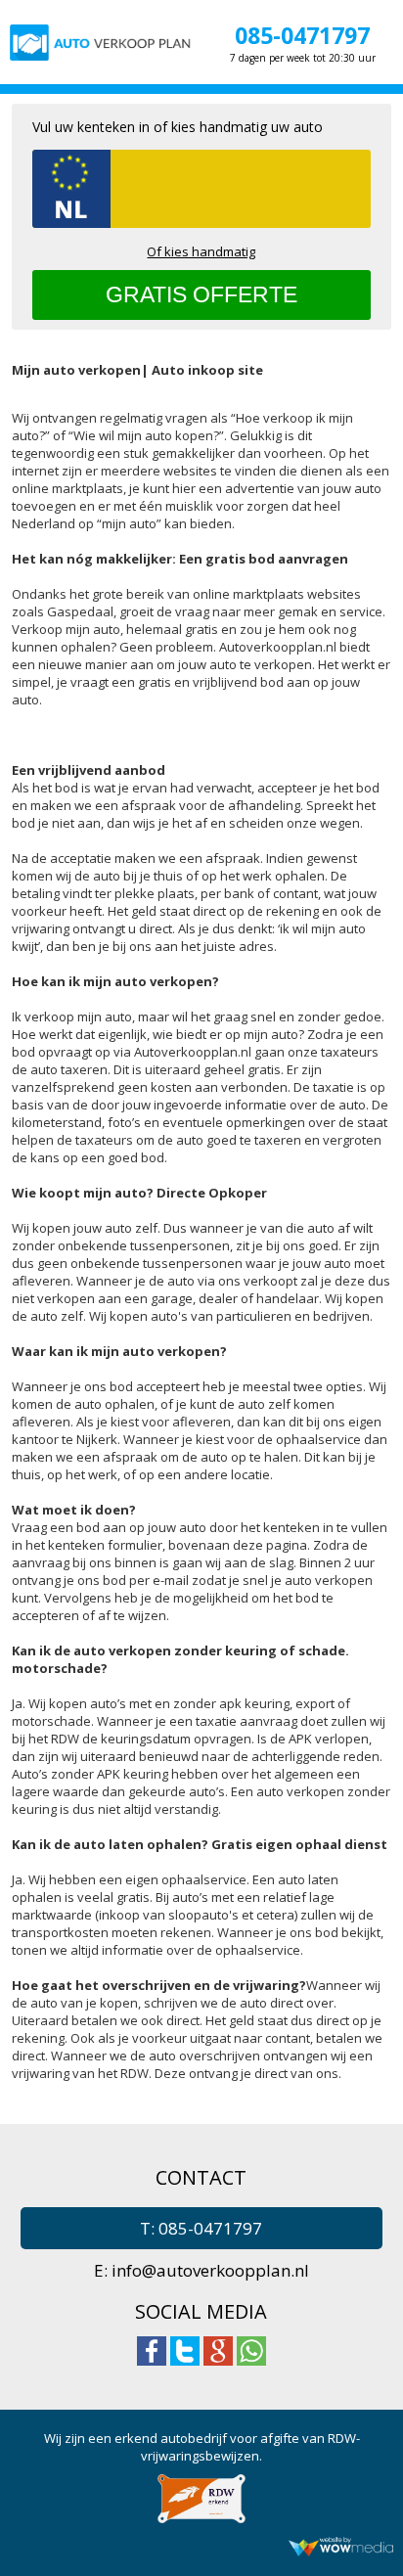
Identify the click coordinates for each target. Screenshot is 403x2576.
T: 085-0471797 (201, 2228)
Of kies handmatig (201, 251)
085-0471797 (302, 35)
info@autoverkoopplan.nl (210, 2270)
